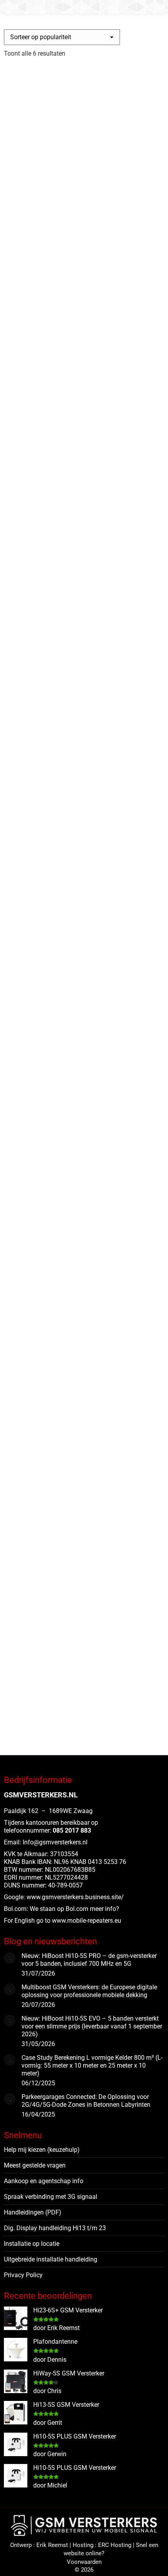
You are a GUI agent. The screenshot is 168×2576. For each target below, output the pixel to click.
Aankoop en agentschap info (44, 2181)
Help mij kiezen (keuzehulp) (42, 2150)
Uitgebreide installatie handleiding (51, 2259)
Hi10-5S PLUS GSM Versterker (66, 245)
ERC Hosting (115, 2545)
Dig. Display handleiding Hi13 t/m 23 (55, 2228)
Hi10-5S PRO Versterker (53, 804)
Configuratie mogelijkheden (46, 896)
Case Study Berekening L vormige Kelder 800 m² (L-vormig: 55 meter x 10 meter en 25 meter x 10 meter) (92, 2065)
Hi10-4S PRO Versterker (53, 1643)
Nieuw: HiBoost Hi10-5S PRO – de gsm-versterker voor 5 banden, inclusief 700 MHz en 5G (89, 1960)
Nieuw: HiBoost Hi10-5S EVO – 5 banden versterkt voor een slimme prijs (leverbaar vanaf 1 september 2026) (92, 2026)
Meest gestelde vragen (35, 2165)
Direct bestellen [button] (31, 336)
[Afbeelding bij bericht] (10, 1958)
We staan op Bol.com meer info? (74, 1909)
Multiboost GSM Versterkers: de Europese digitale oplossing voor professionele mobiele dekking (89, 1991)
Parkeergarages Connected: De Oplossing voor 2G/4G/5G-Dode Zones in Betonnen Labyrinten (86, 2101)
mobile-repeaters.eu (94, 1921)
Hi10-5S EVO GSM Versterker (64, 1084)
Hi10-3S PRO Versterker (53, 1363)
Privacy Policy (23, 2275)
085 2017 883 (72, 1830)
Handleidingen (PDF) (33, 2212)
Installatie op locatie (32, 2244)
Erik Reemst (52, 2545)
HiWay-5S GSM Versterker (57, 524)
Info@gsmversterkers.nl (55, 1842)
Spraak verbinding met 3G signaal (51, 2197)
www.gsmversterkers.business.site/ (75, 1897)
